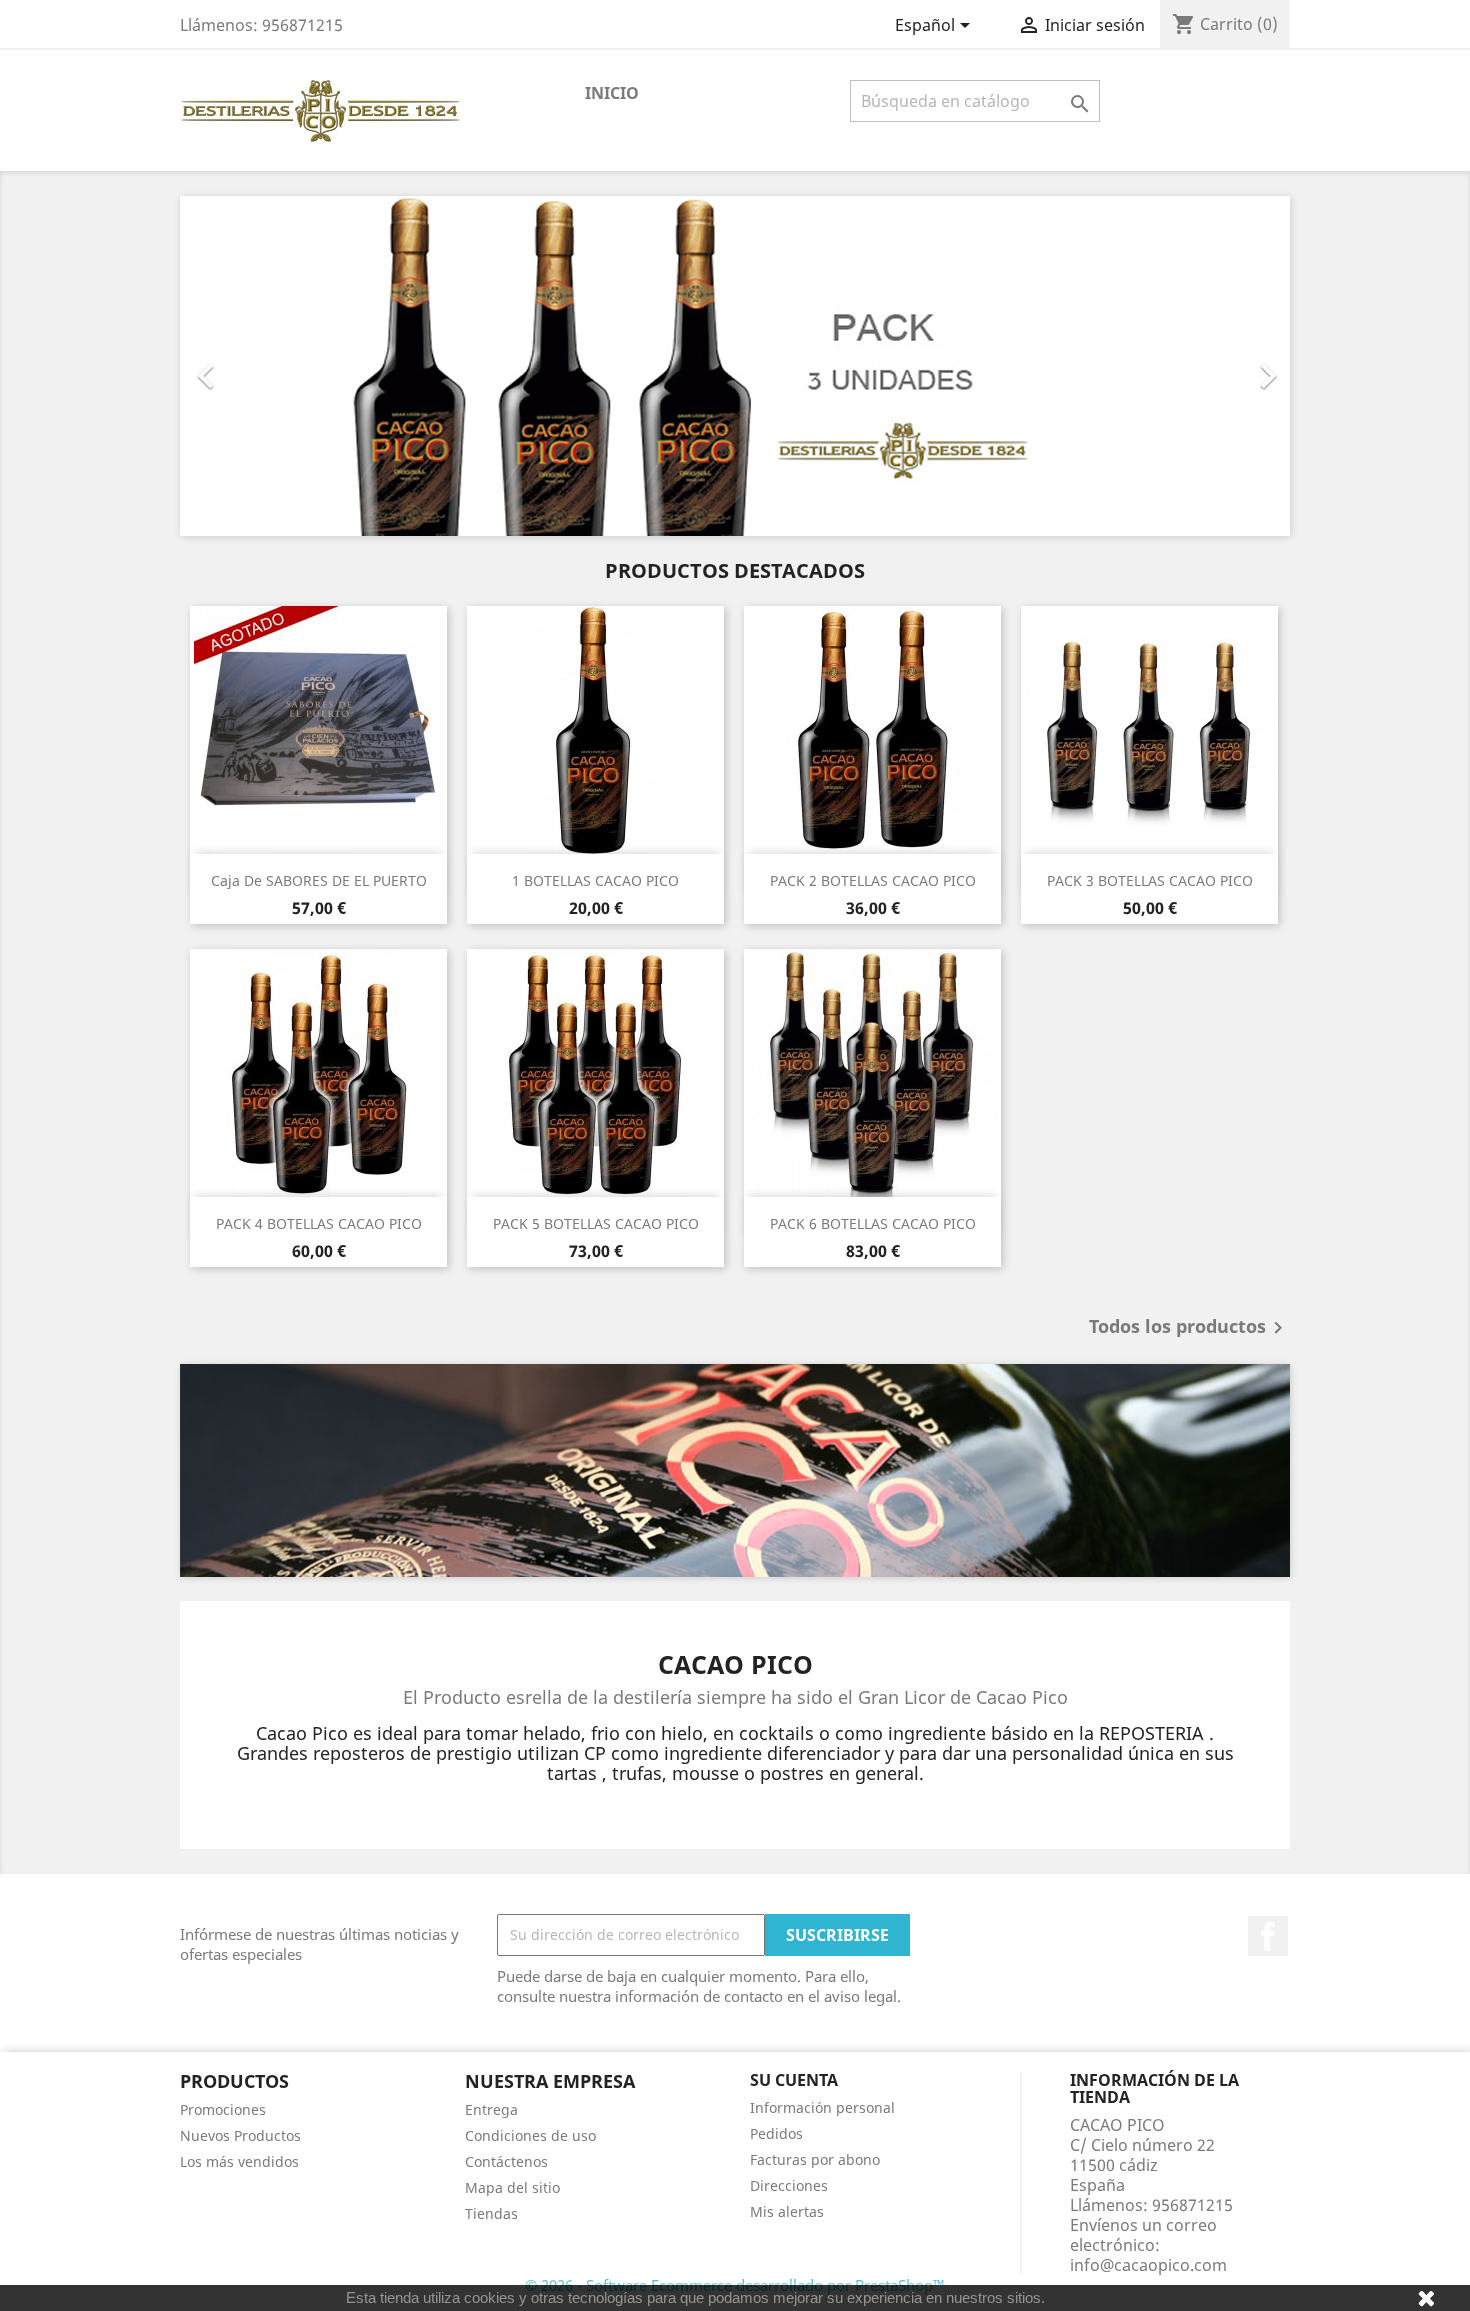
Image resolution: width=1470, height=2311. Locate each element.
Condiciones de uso (530, 2135)
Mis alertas (787, 2211)
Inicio (612, 93)
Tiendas (491, 2213)
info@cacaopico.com (1148, 2265)
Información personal (822, 2107)
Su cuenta (794, 2080)
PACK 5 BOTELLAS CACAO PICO (596, 1223)
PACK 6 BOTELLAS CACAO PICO (873, 1223)
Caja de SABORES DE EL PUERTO (319, 880)
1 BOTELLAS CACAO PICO (595, 880)
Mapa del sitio (512, 2187)
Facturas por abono (815, 2159)
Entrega (491, 2109)
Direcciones (789, 2185)
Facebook (1268, 1936)
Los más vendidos (239, 2161)
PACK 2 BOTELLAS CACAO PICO (873, 880)
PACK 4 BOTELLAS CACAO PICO (319, 1223)
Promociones (223, 2109)
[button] (263, 366)
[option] (735, 366)
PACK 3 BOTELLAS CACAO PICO (1150, 880)
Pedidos (776, 2133)
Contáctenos (506, 2161)
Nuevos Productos (240, 2135)
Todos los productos (1189, 1328)
